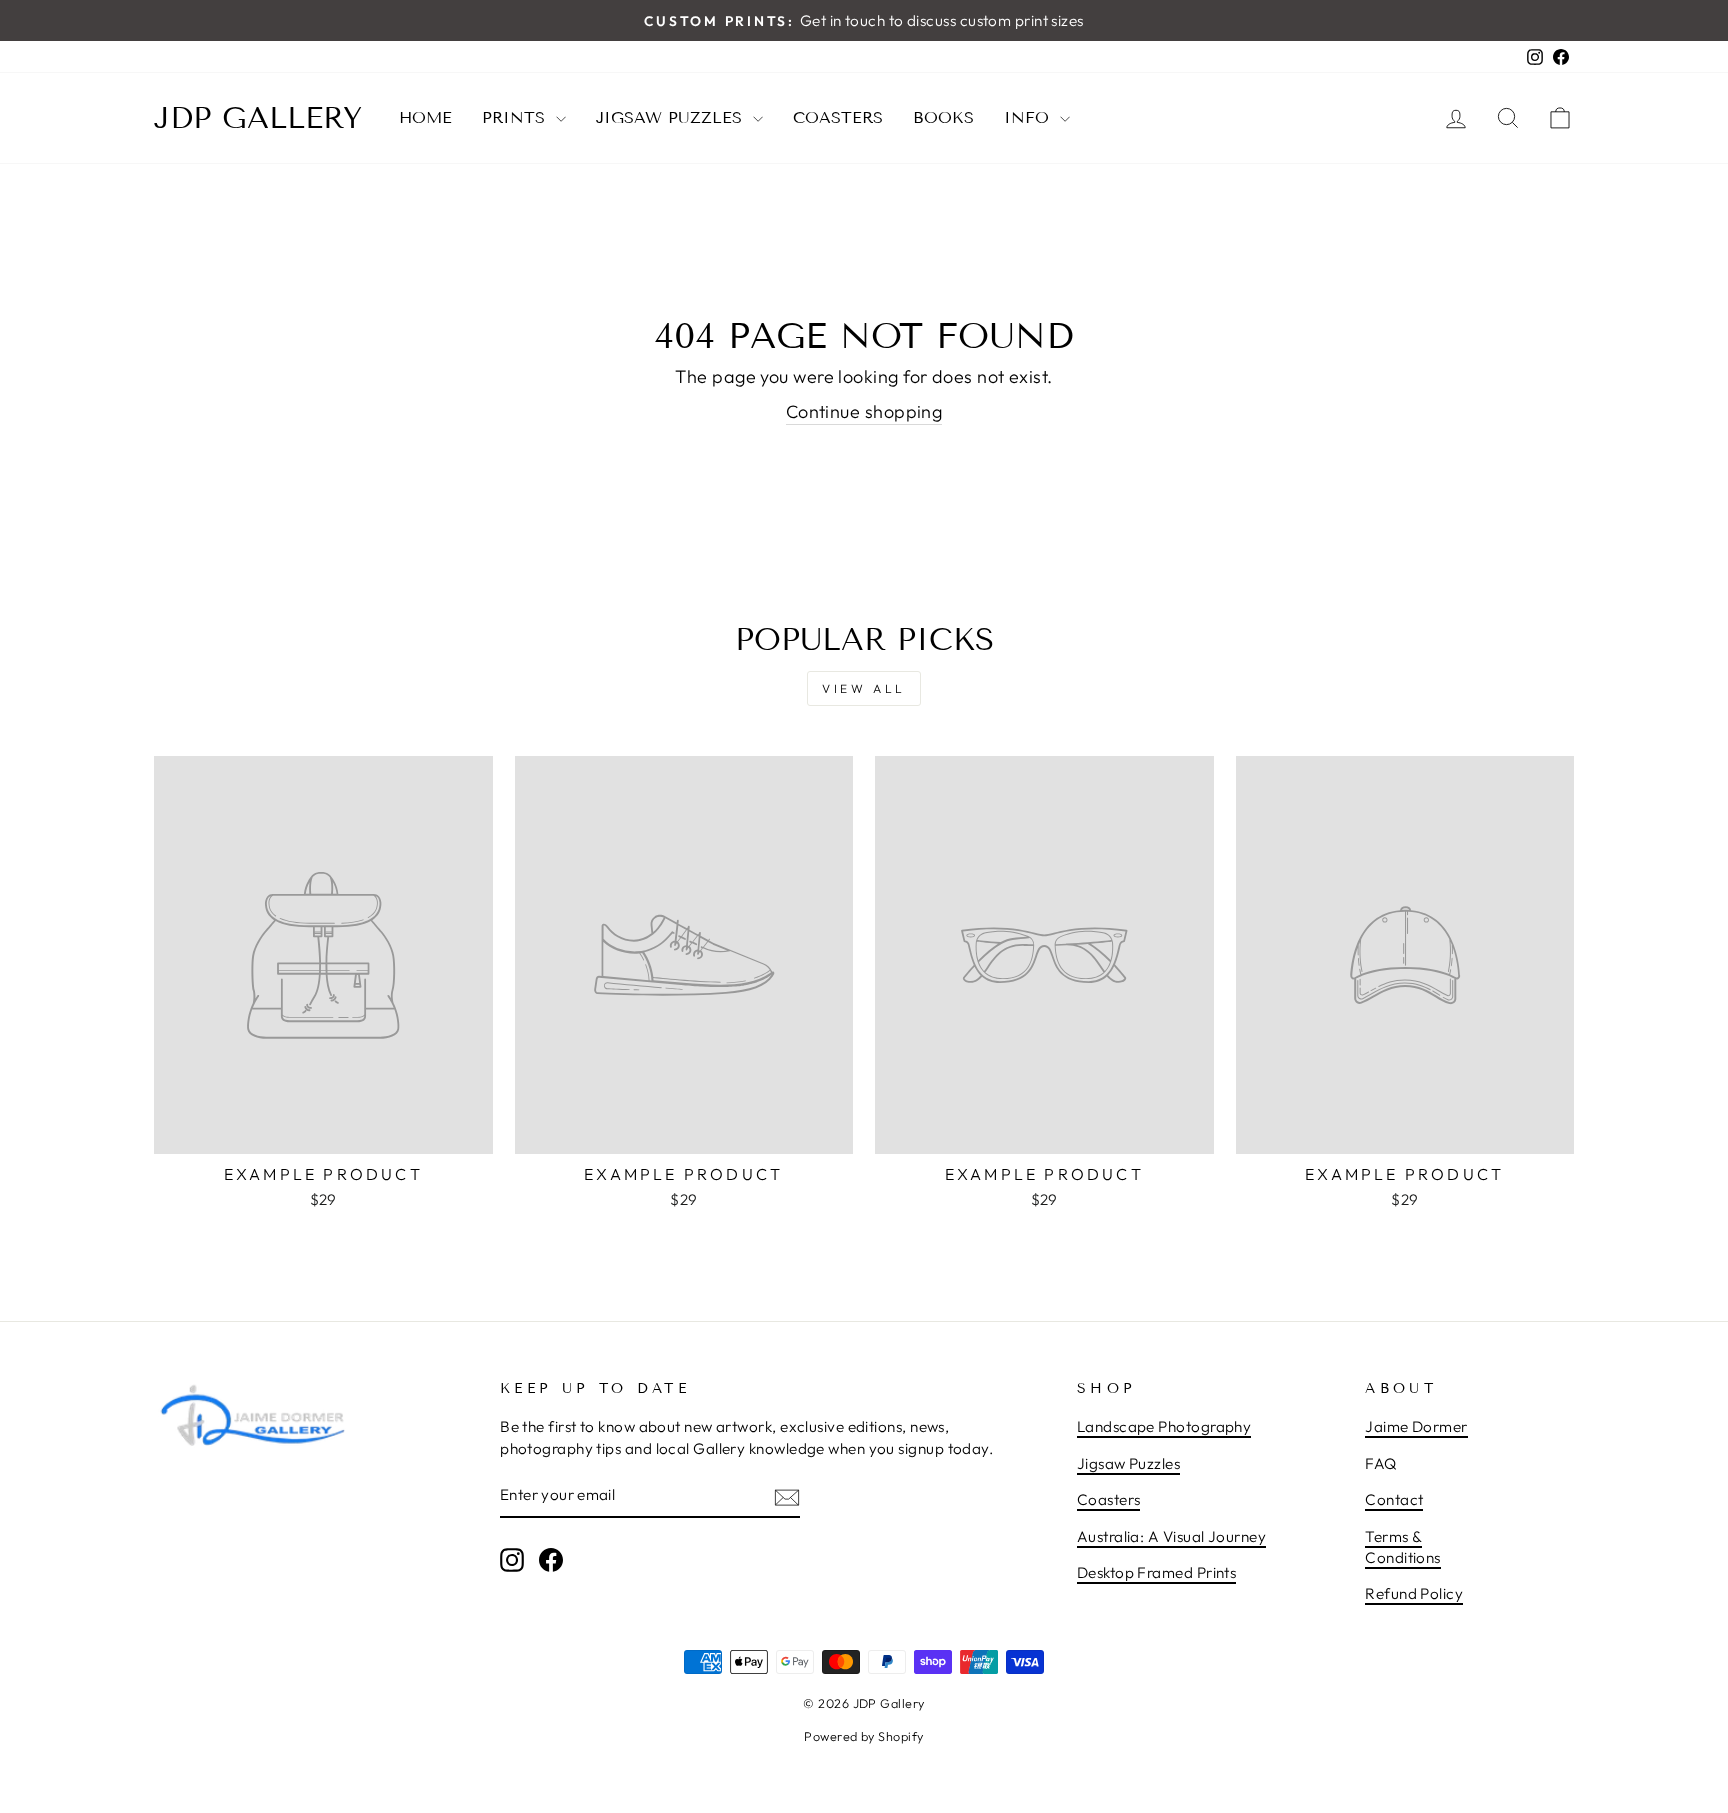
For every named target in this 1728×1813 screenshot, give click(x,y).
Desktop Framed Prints (1156, 1572)
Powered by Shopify (863, 1736)
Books (943, 117)
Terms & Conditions (1403, 1547)
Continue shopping (864, 411)
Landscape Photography (1164, 1426)
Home (425, 117)
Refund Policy (1414, 1593)
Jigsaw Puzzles (672, 117)
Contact (1394, 1499)
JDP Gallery (258, 118)
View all (864, 688)
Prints (516, 117)
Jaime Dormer (1416, 1426)
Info (1029, 117)
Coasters (838, 117)
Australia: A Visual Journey (1171, 1536)
